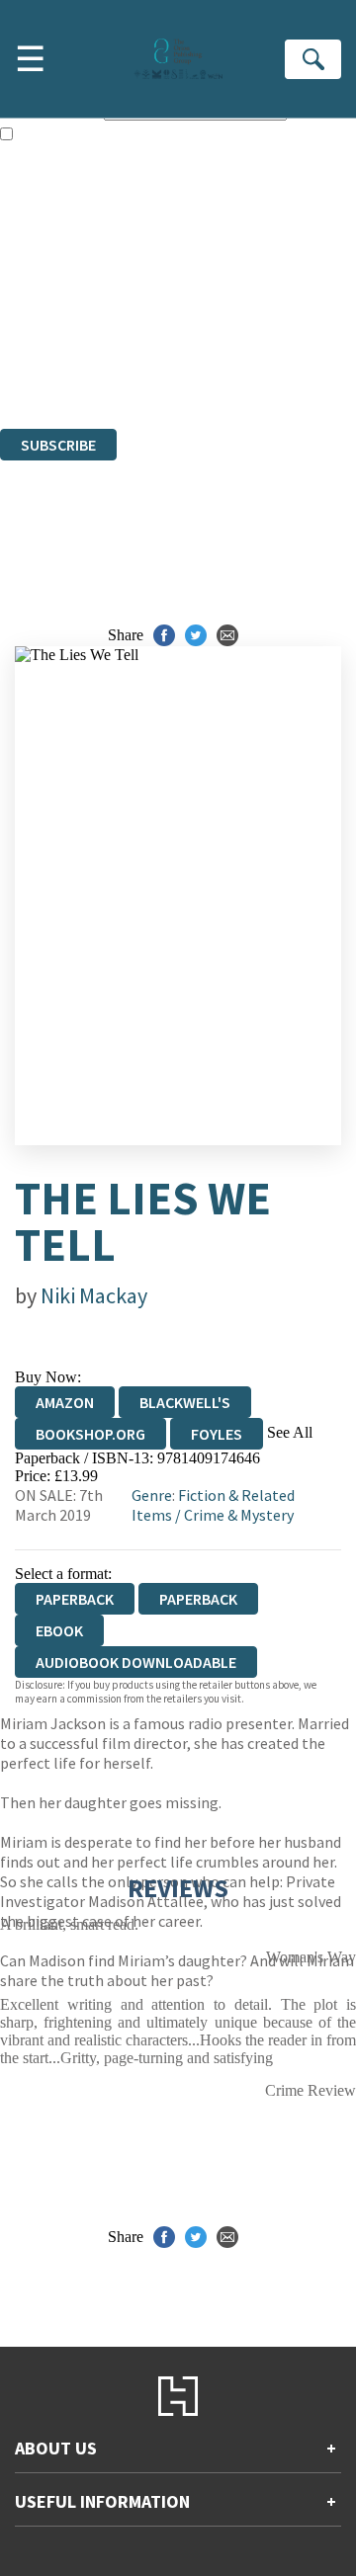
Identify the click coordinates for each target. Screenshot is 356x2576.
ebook (59, 1630)
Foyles (217, 1434)
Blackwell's (185, 1402)
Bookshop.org (90, 1434)
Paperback (198, 1599)
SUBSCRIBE (58, 445)
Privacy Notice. (48, 366)
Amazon (65, 1402)
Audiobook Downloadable (136, 1662)
